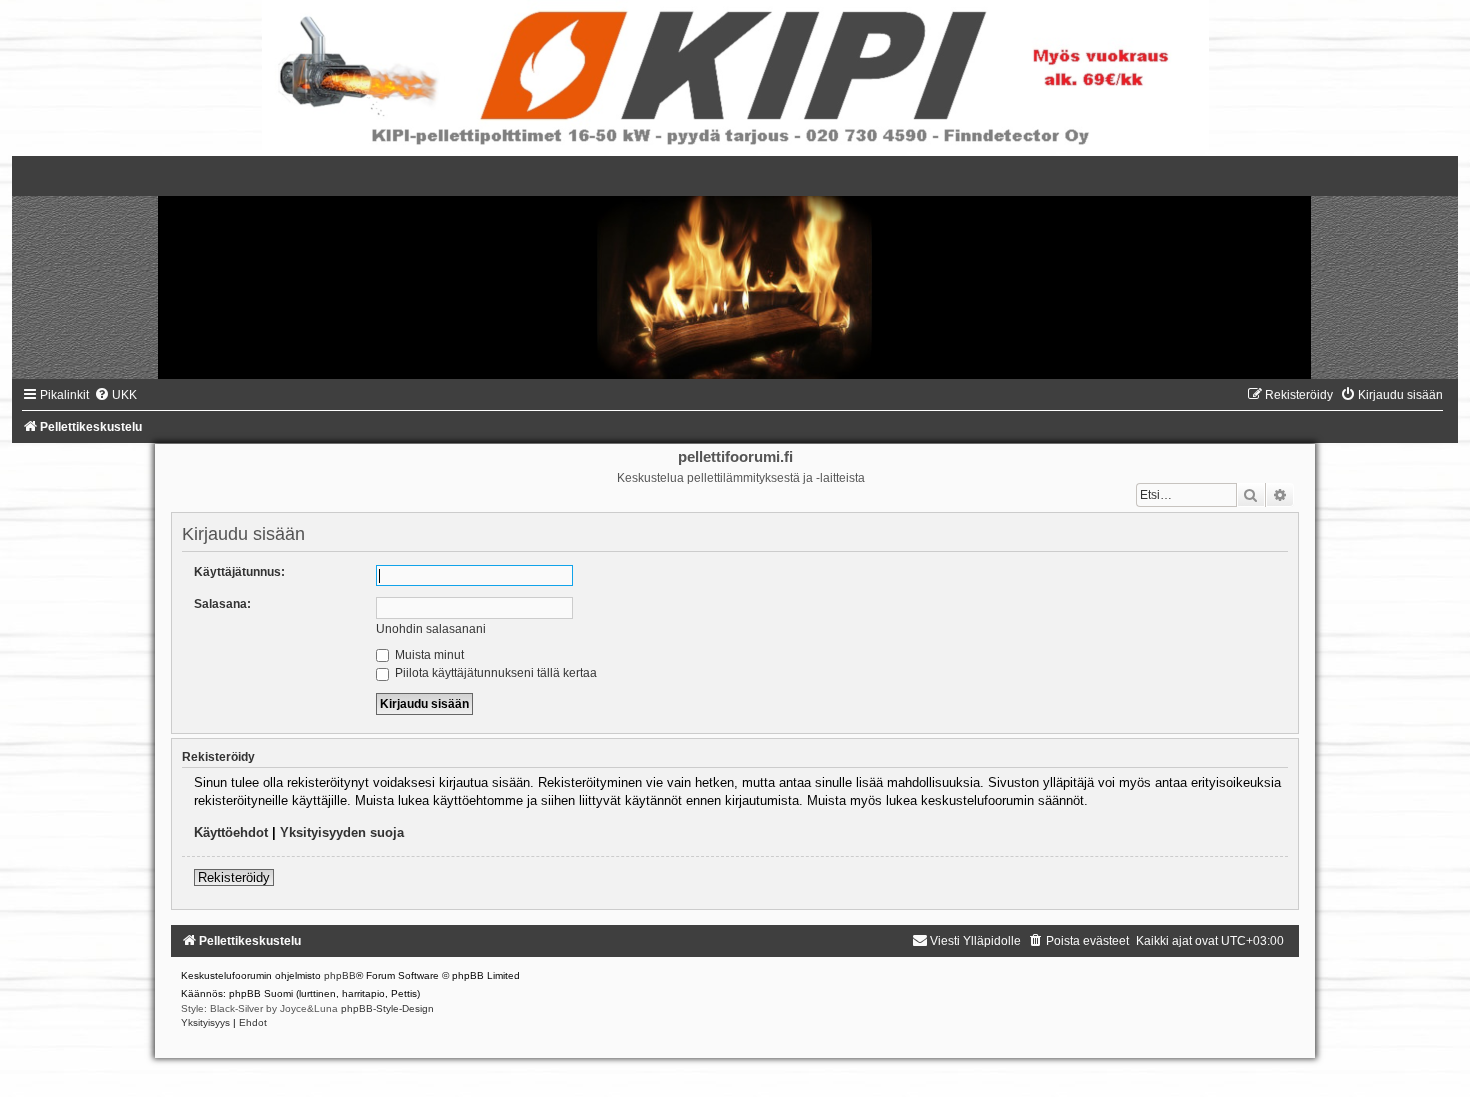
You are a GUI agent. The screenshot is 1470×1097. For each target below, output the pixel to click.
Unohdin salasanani (431, 629)
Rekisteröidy (234, 877)
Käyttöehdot (231, 832)
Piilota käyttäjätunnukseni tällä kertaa (494, 673)
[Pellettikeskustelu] (735, 267)
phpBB (340, 975)
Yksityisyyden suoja (342, 832)
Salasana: (222, 604)
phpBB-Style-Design (387, 1008)
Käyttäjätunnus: (239, 572)
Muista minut (428, 655)
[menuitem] (115, 395)
